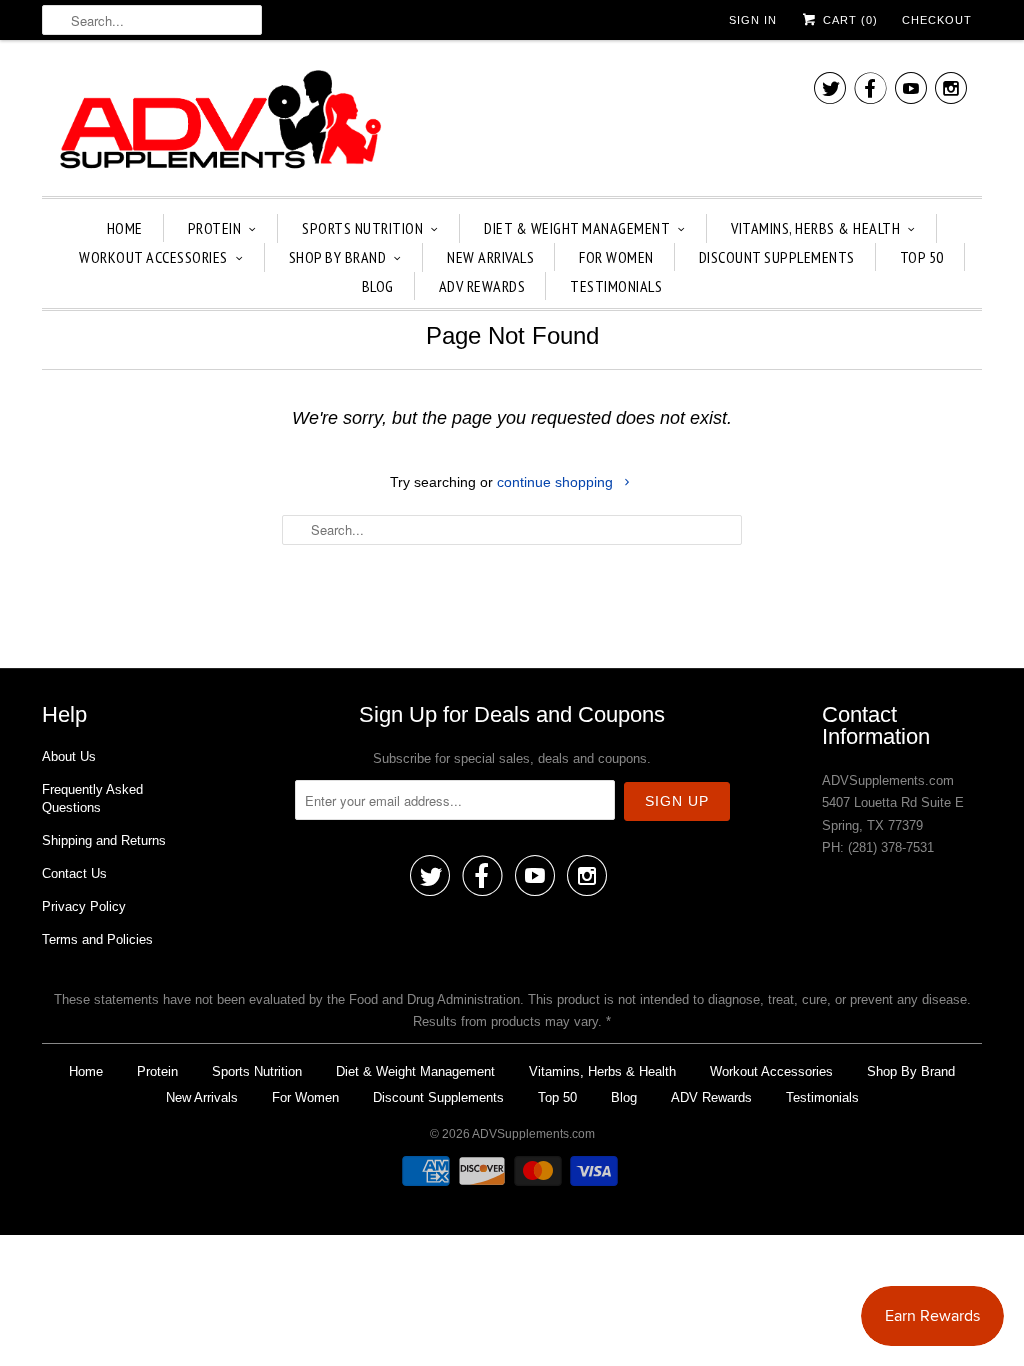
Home (125, 228)
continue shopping (557, 482)
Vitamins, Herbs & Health (815, 228)
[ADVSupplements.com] (217, 123)
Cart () (848, 20)
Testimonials (616, 286)
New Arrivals (490, 257)
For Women (616, 257)
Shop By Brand (338, 257)
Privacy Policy (84, 906)
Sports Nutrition (362, 228)
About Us (69, 756)
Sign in (753, 20)
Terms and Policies (97, 939)
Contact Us (74, 873)
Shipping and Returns (104, 840)
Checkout (937, 20)
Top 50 (922, 257)
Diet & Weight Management (577, 228)
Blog (378, 286)
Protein (215, 228)
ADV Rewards (482, 286)
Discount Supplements (777, 257)
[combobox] (152, 20)
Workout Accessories (153, 257)
